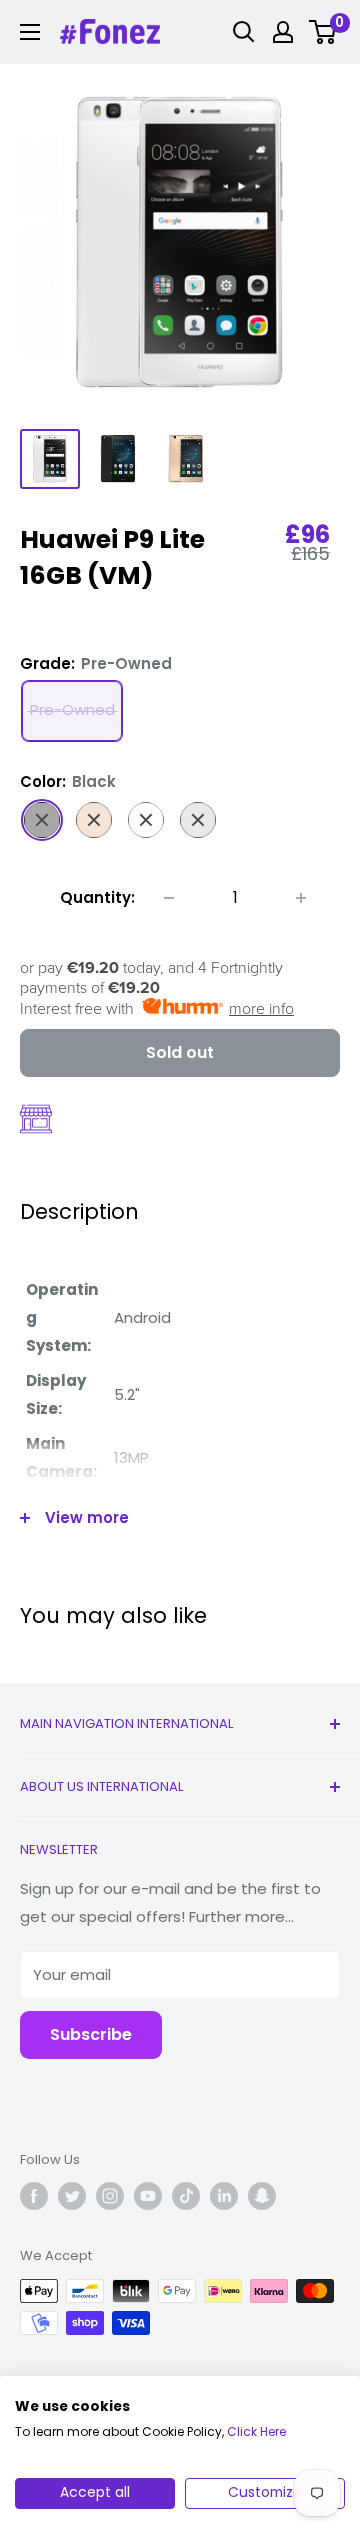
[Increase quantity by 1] (301, 898)
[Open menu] (30, 32)
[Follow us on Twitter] (72, 2196)
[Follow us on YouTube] (148, 2196)
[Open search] (244, 32)
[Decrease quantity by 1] (169, 898)
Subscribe (91, 2034)
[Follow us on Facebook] (34, 2196)
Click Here (256, 2431)
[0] (323, 32)
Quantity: (97, 897)
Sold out (180, 1052)
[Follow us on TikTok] (186, 2196)
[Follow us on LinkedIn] (224, 2196)
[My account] (283, 32)
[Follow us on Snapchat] (262, 2196)
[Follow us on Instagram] (110, 2196)
